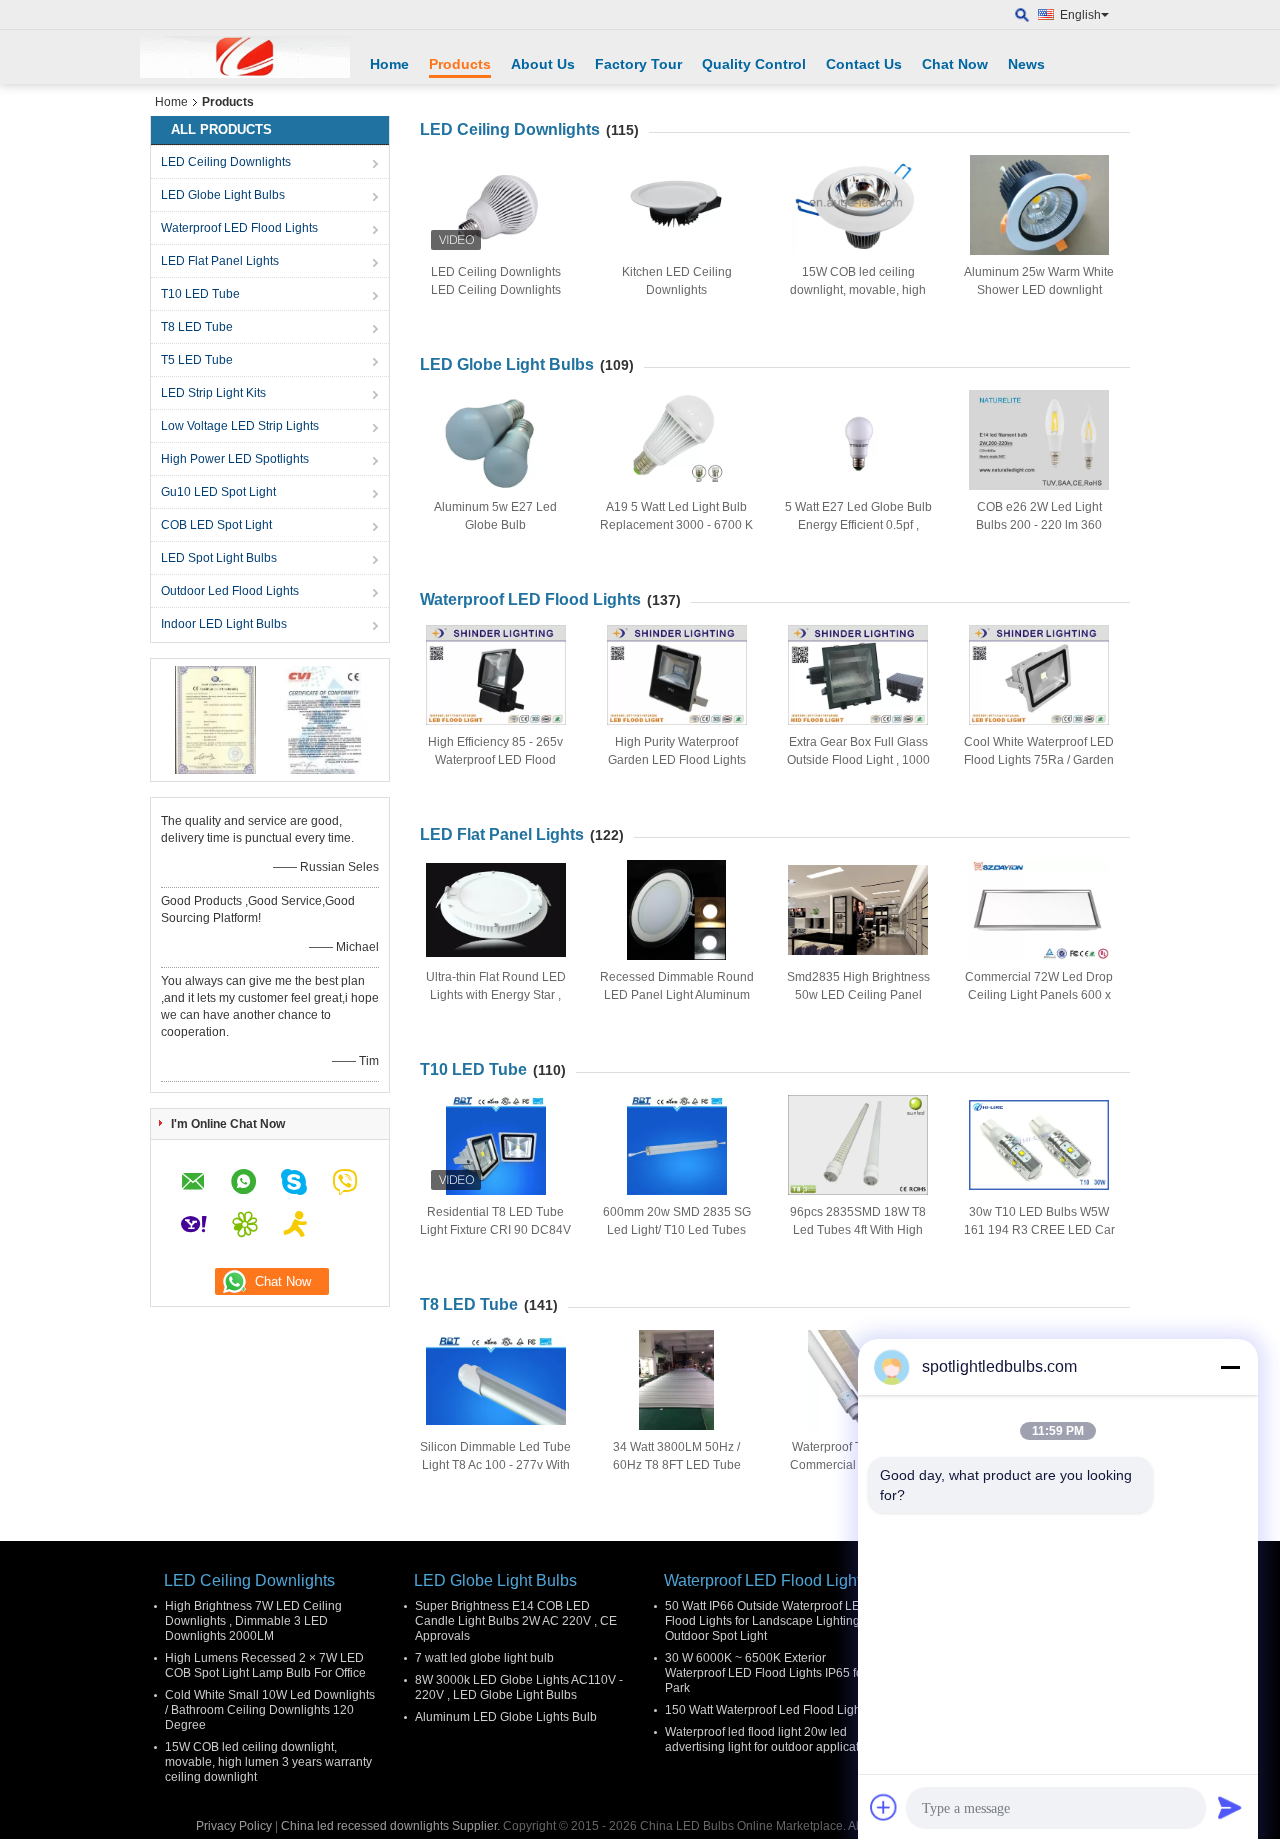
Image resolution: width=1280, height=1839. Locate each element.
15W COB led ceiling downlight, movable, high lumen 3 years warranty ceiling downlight (268, 1762)
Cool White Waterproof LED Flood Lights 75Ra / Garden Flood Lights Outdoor (1039, 760)
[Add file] (884, 1807)
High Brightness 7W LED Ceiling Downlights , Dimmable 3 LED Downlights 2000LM (253, 1621)
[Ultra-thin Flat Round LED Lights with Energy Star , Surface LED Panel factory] (496, 910)
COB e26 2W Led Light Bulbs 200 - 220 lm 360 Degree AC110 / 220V (1039, 525)
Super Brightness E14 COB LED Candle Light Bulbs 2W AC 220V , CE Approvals (516, 1621)
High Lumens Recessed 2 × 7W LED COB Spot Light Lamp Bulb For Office (265, 1665)
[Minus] (1230, 1367)
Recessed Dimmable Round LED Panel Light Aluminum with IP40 (677, 995)
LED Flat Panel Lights (220, 261)
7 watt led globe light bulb (484, 1658)
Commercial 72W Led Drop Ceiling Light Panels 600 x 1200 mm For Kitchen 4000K (1039, 995)
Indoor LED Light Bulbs (224, 624)
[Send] (1230, 1807)
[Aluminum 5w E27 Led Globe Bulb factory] (496, 440)
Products (460, 64)
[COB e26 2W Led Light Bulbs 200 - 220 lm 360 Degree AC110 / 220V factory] (1039, 440)
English (1080, 15)
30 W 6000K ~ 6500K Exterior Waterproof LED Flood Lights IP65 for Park (766, 1673)
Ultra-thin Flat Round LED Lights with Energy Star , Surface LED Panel (496, 995)
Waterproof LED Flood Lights (239, 228)
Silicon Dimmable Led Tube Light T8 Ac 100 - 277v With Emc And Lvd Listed (495, 1465)
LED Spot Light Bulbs (219, 558)
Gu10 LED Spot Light (218, 492)
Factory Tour (638, 64)
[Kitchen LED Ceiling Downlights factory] (677, 205)
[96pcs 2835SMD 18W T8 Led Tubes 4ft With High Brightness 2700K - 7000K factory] (858, 1145)
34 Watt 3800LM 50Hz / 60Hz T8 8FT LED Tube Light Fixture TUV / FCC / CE (677, 1465)
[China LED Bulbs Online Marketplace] (245, 57)
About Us (543, 64)
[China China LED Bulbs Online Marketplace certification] (215, 719)
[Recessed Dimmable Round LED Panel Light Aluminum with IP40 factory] (677, 910)
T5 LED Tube (197, 360)
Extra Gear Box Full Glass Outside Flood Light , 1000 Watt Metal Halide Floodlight (858, 760)
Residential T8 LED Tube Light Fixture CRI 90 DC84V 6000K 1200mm (495, 1230)
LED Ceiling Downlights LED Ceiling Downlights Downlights (496, 290)
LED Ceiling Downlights (226, 162)
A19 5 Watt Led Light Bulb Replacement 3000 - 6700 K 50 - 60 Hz (676, 525)
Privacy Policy (234, 1826)
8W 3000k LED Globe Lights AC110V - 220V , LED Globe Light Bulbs (519, 1687)
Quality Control (754, 64)
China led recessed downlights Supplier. (392, 1826)
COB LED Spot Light (216, 525)
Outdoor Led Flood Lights (230, 591)
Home (389, 64)
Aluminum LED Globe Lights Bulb (506, 1717)
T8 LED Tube (197, 327)
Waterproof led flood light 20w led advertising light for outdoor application (770, 1739)
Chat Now (955, 64)
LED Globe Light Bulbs (223, 195)
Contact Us (864, 64)
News (1026, 64)
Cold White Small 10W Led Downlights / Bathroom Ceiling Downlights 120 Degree (270, 1710)
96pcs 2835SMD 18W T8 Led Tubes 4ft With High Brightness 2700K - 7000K (858, 1230)
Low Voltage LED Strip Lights (240, 426)
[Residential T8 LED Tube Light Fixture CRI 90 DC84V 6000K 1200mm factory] (496, 1145)
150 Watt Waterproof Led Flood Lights (767, 1710)
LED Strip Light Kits (213, 393)
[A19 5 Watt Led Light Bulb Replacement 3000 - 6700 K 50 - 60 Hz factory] (677, 440)
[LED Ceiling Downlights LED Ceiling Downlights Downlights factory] (496, 205)
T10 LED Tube (200, 294)
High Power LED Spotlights (235, 459)
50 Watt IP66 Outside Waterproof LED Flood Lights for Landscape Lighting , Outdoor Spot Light (767, 1621)
